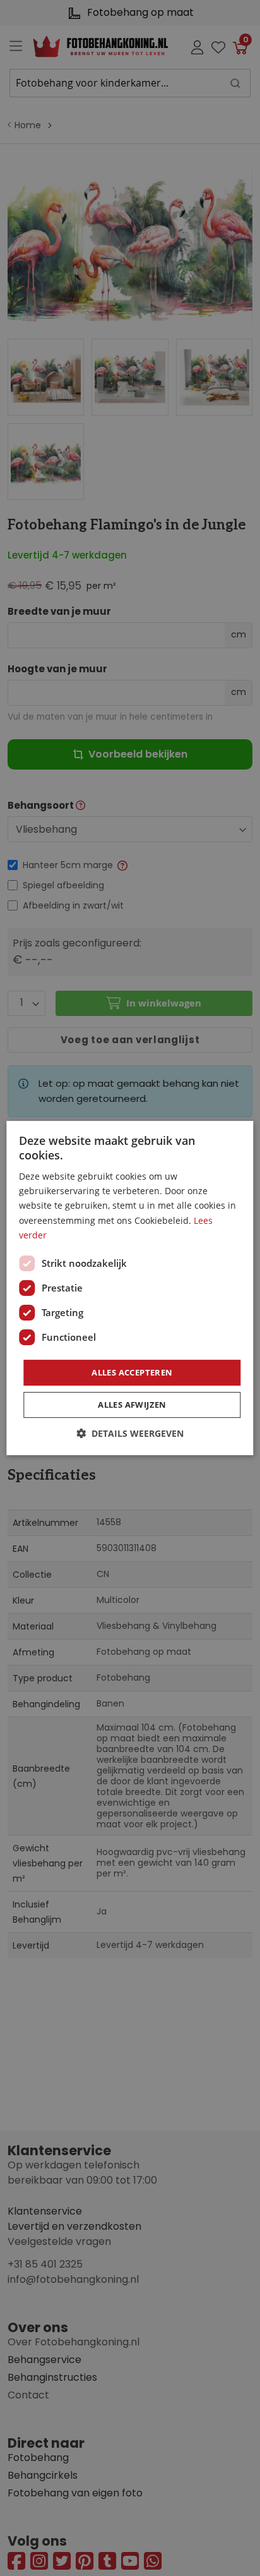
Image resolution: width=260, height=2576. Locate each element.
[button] (130, 1433)
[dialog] (130, 1288)
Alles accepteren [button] (132, 1372)
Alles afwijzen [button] (132, 1405)
